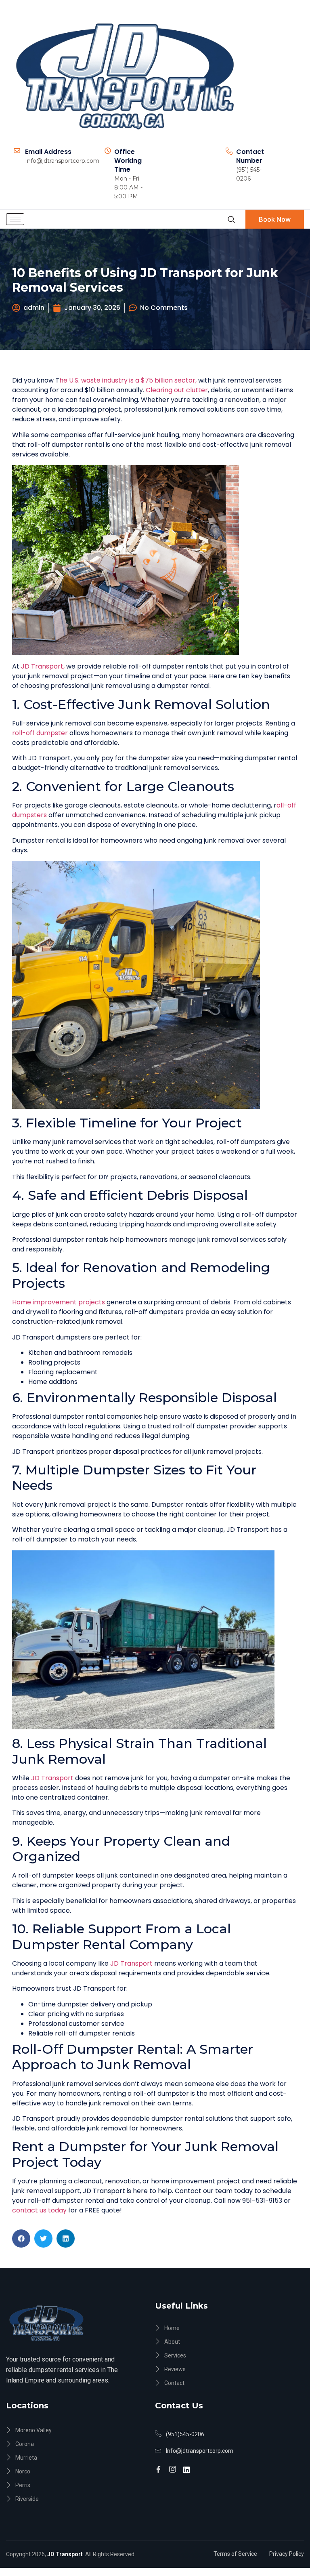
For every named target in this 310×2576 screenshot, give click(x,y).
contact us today (40, 2210)
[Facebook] (160, 2466)
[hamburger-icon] (15, 219)
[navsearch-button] (231, 219)
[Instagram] (174, 2466)
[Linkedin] (188, 2466)
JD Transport (52, 1778)
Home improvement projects (59, 1302)
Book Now (275, 219)
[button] (21, 2238)
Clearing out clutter (177, 390)
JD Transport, (43, 666)
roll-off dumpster (41, 733)
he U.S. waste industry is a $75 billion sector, (128, 380)
